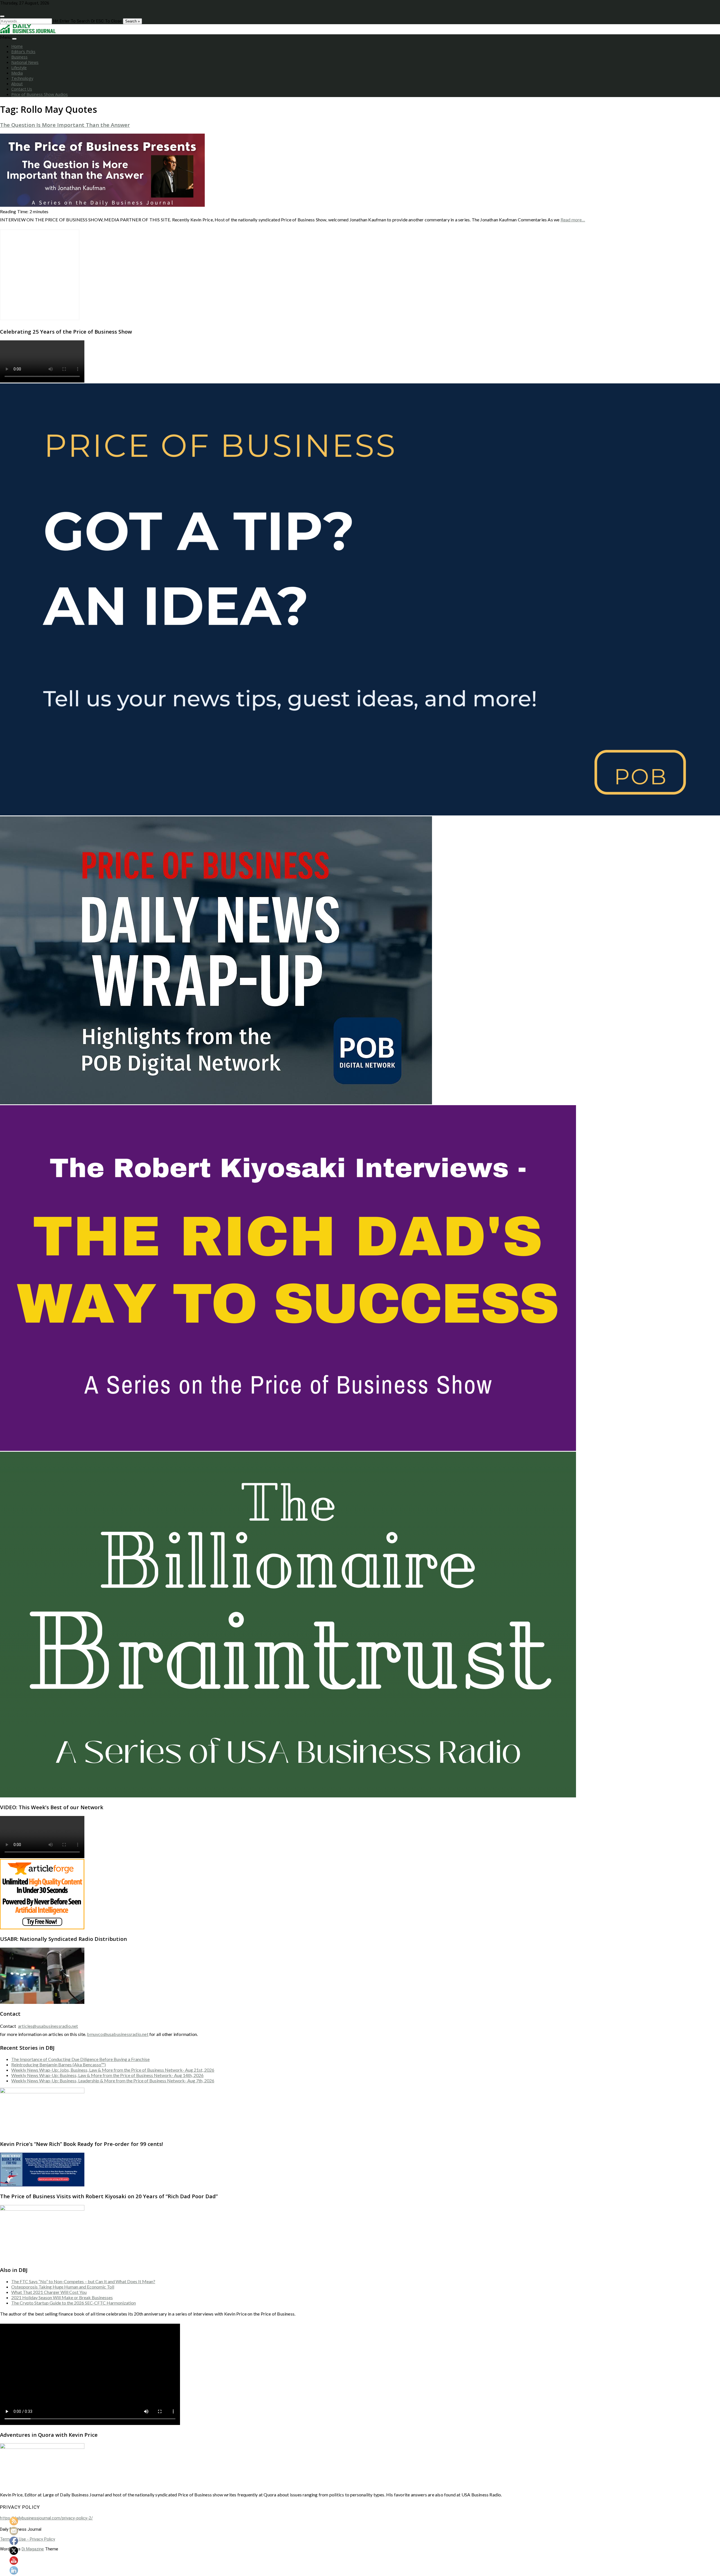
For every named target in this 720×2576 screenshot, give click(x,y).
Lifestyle (19, 68)
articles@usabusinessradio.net (48, 2026)
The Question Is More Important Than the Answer (65, 125)
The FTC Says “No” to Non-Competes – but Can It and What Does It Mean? (83, 2281)
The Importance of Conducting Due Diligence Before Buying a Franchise (80, 2059)
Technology (22, 78)
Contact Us (22, 89)
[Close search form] (2, 16)
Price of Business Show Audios (40, 94)
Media (17, 73)
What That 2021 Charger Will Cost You (49, 2292)
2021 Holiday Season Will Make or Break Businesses (62, 2297)
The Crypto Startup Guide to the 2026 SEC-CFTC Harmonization (74, 2303)
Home (17, 46)
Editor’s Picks (23, 52)
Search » (132, 21)
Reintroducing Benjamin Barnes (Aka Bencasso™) (58, 2064)
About (17, 84)
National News (25, 62)
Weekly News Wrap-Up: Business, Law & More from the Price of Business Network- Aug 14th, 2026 (107, 2075)
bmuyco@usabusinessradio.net (118, 2034)
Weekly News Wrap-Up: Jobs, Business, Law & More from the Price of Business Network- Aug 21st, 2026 (113, 2070)
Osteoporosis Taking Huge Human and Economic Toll (63, 2287)
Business (19, 57)
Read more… (573, 220)
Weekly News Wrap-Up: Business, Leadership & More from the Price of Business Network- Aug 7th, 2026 (113, 2081)
